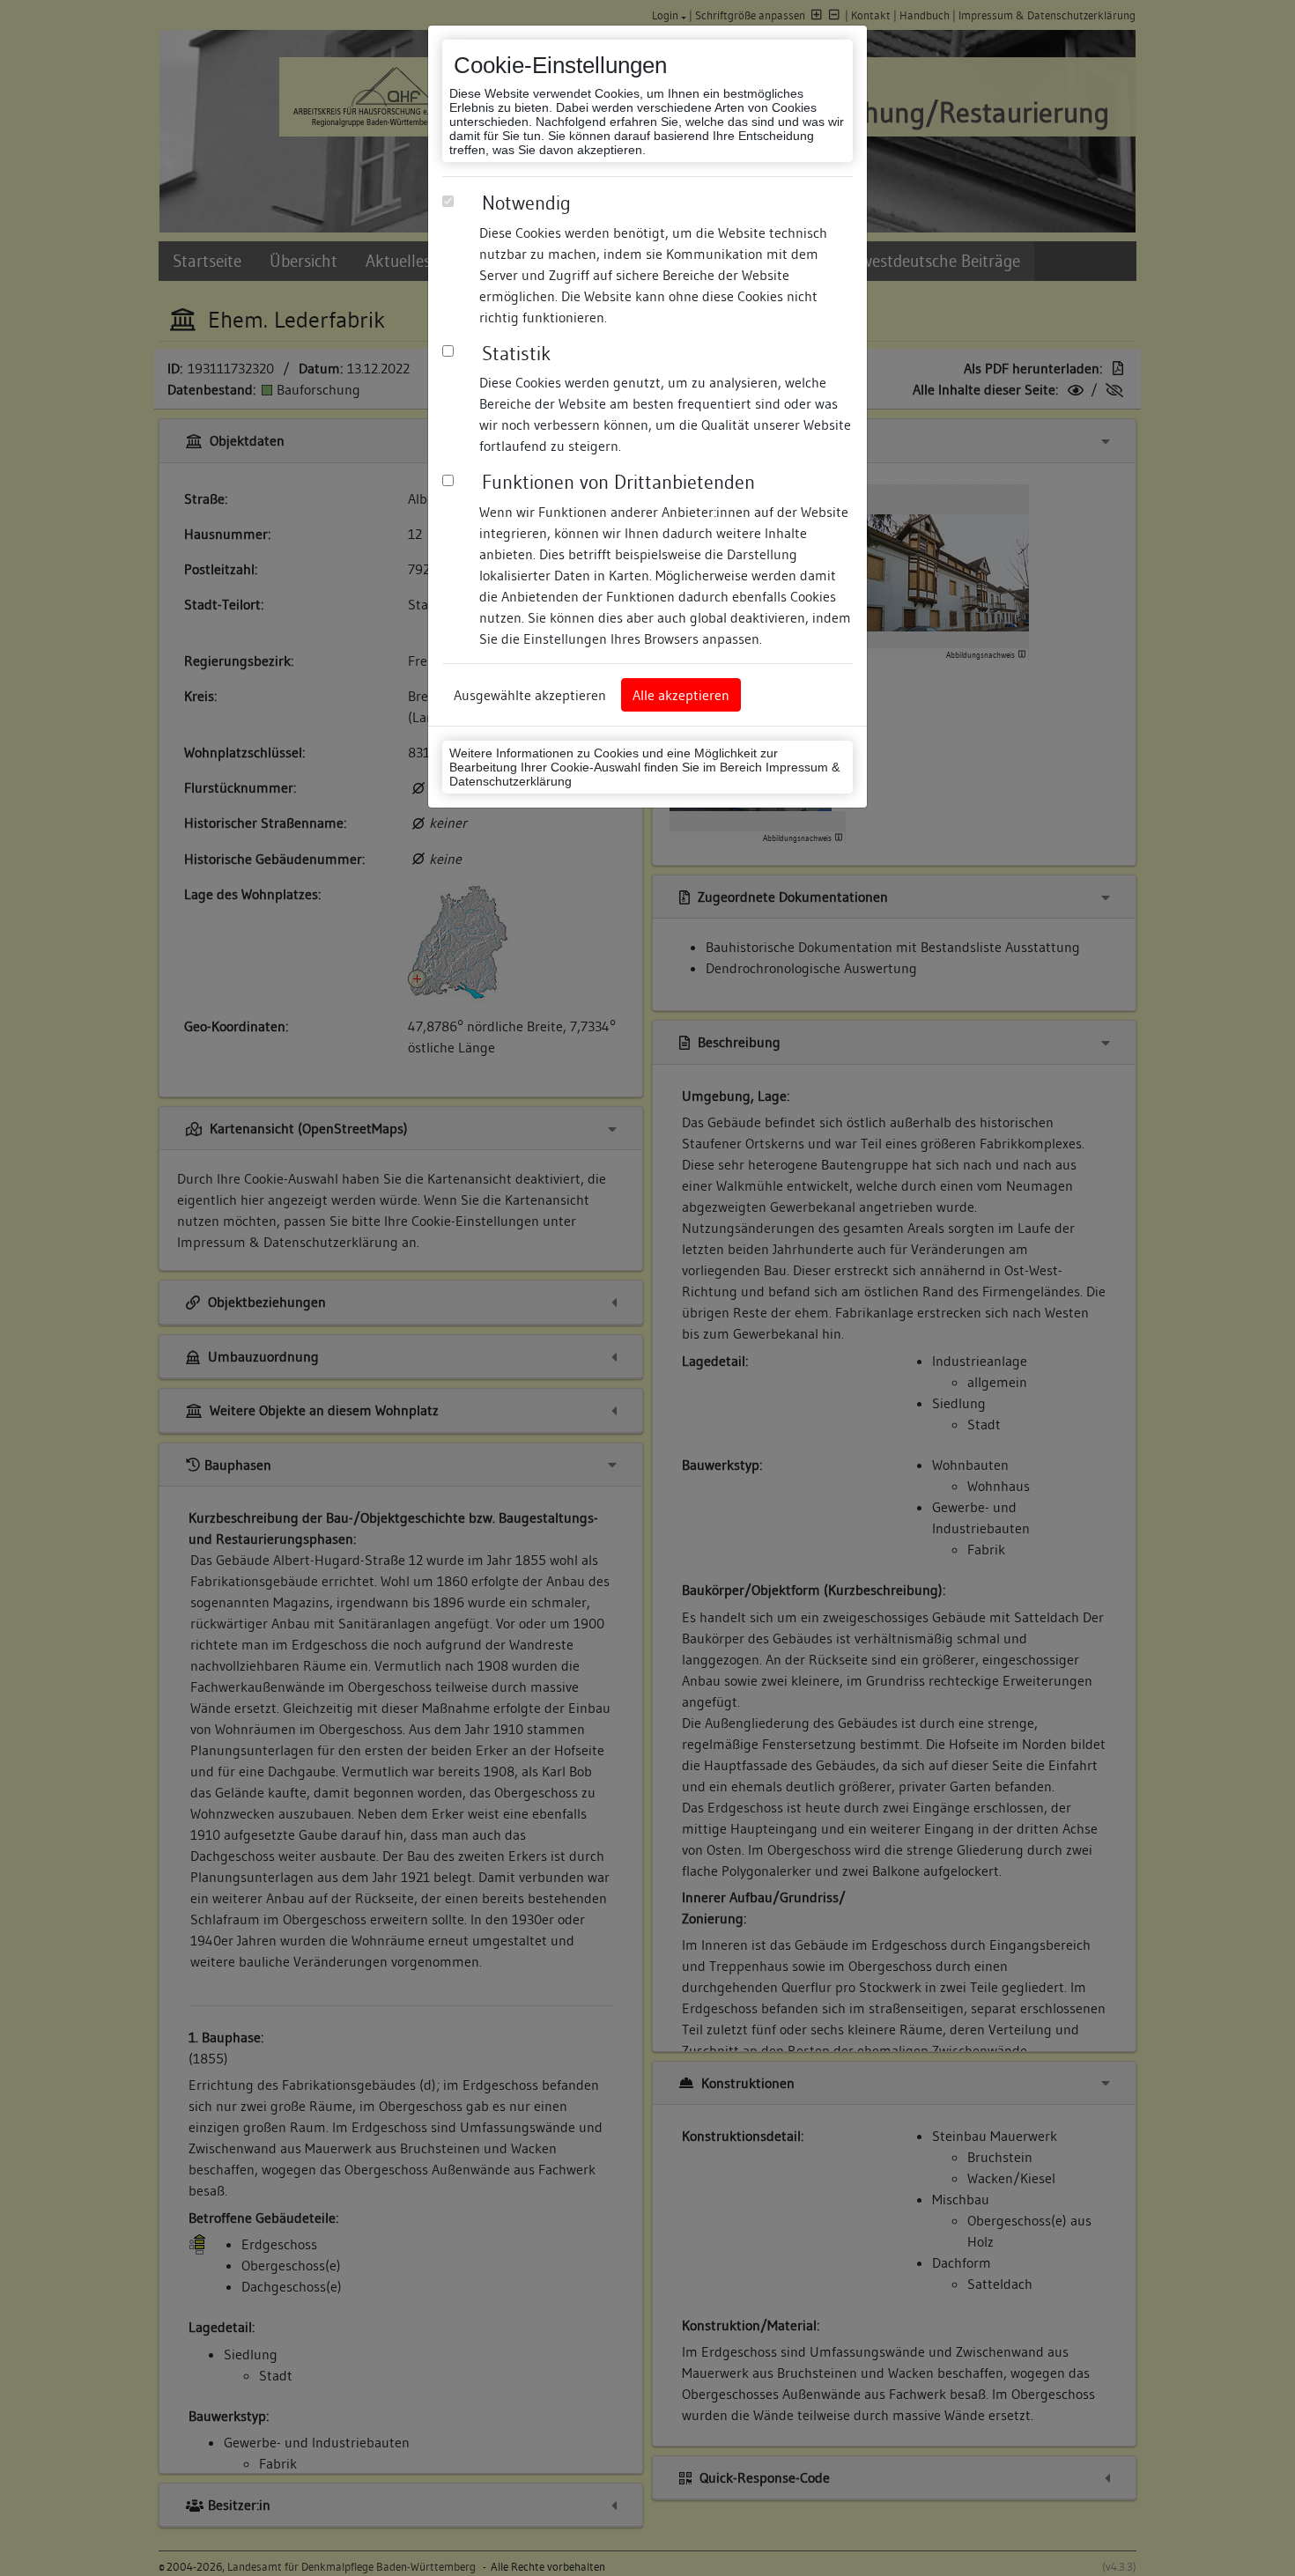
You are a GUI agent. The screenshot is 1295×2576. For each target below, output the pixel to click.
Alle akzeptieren (681, 695)
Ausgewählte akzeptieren (530, 695)
